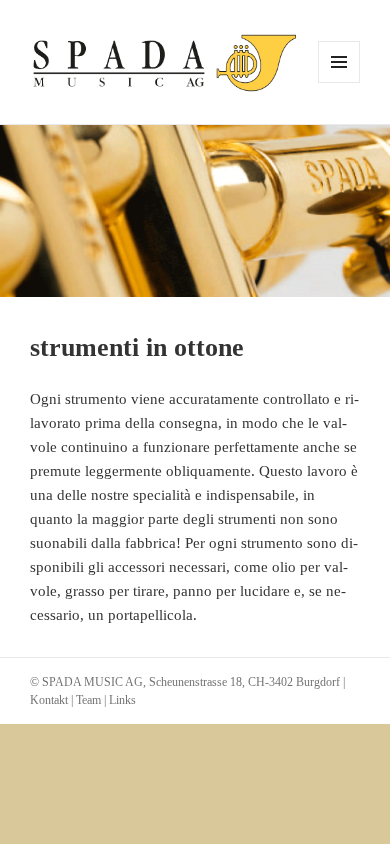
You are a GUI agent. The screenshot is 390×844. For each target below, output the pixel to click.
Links (122, 700)
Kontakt (49, 700)
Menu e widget (339, 82)
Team (88, 700)
